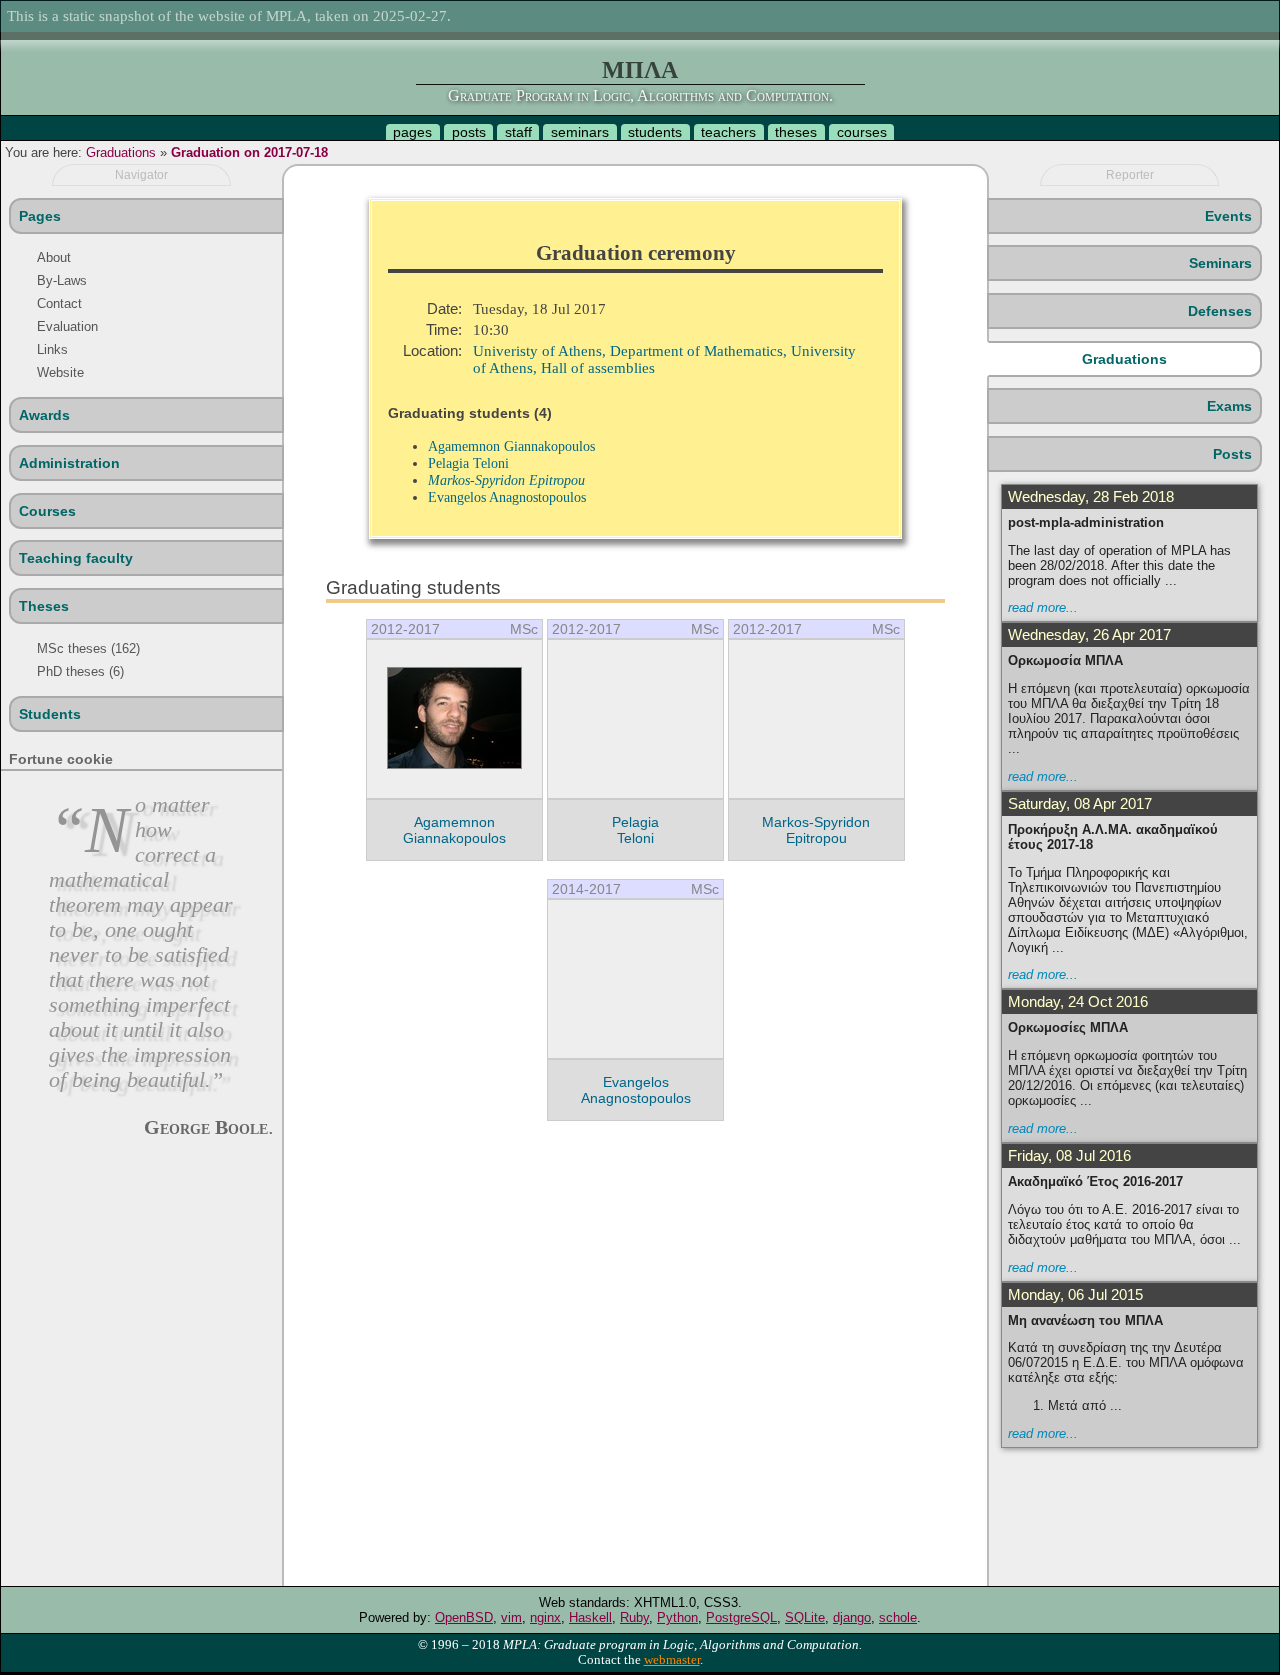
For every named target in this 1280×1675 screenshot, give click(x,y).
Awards (44, 415)
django (852, 1617)
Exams (1229, 406)
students (655, 132)
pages (412, 132)
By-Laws (62, 280)
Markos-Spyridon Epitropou (506, 480)
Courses (47, 511)
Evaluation (67, 326)
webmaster (672, 1660)
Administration (69, 463)
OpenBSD (464, 1617)
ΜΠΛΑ (640, 70)
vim (511, 1617)
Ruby (634, 1617)
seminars (580, 132)
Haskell (590, 1617)
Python (677, 1617)
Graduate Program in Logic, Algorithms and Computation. (640, 95)
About (54, 257)
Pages (40, 216)
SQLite (805, 1617)
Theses (44, 606)
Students (50, 714)
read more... (1043, 607)
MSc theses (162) (88, 648)
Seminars (1220, 263)
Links (52, 349)
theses (796, 132)
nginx (545, 1617)
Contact (59, 303)
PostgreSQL (741, 1617)
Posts (1232, 454)
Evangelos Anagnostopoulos (507, 497)
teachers (728, 132)
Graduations (121, 152)
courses (862, 132)
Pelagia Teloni (468, 463)
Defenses (1220, 311)
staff (518, 132)
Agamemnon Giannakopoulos (511, 446)
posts (469, 132)
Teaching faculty (76, 558)
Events (1228, 216)
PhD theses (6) (80, 671)
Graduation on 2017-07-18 (249, 152)
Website (60, 372)
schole (898, 1617)
